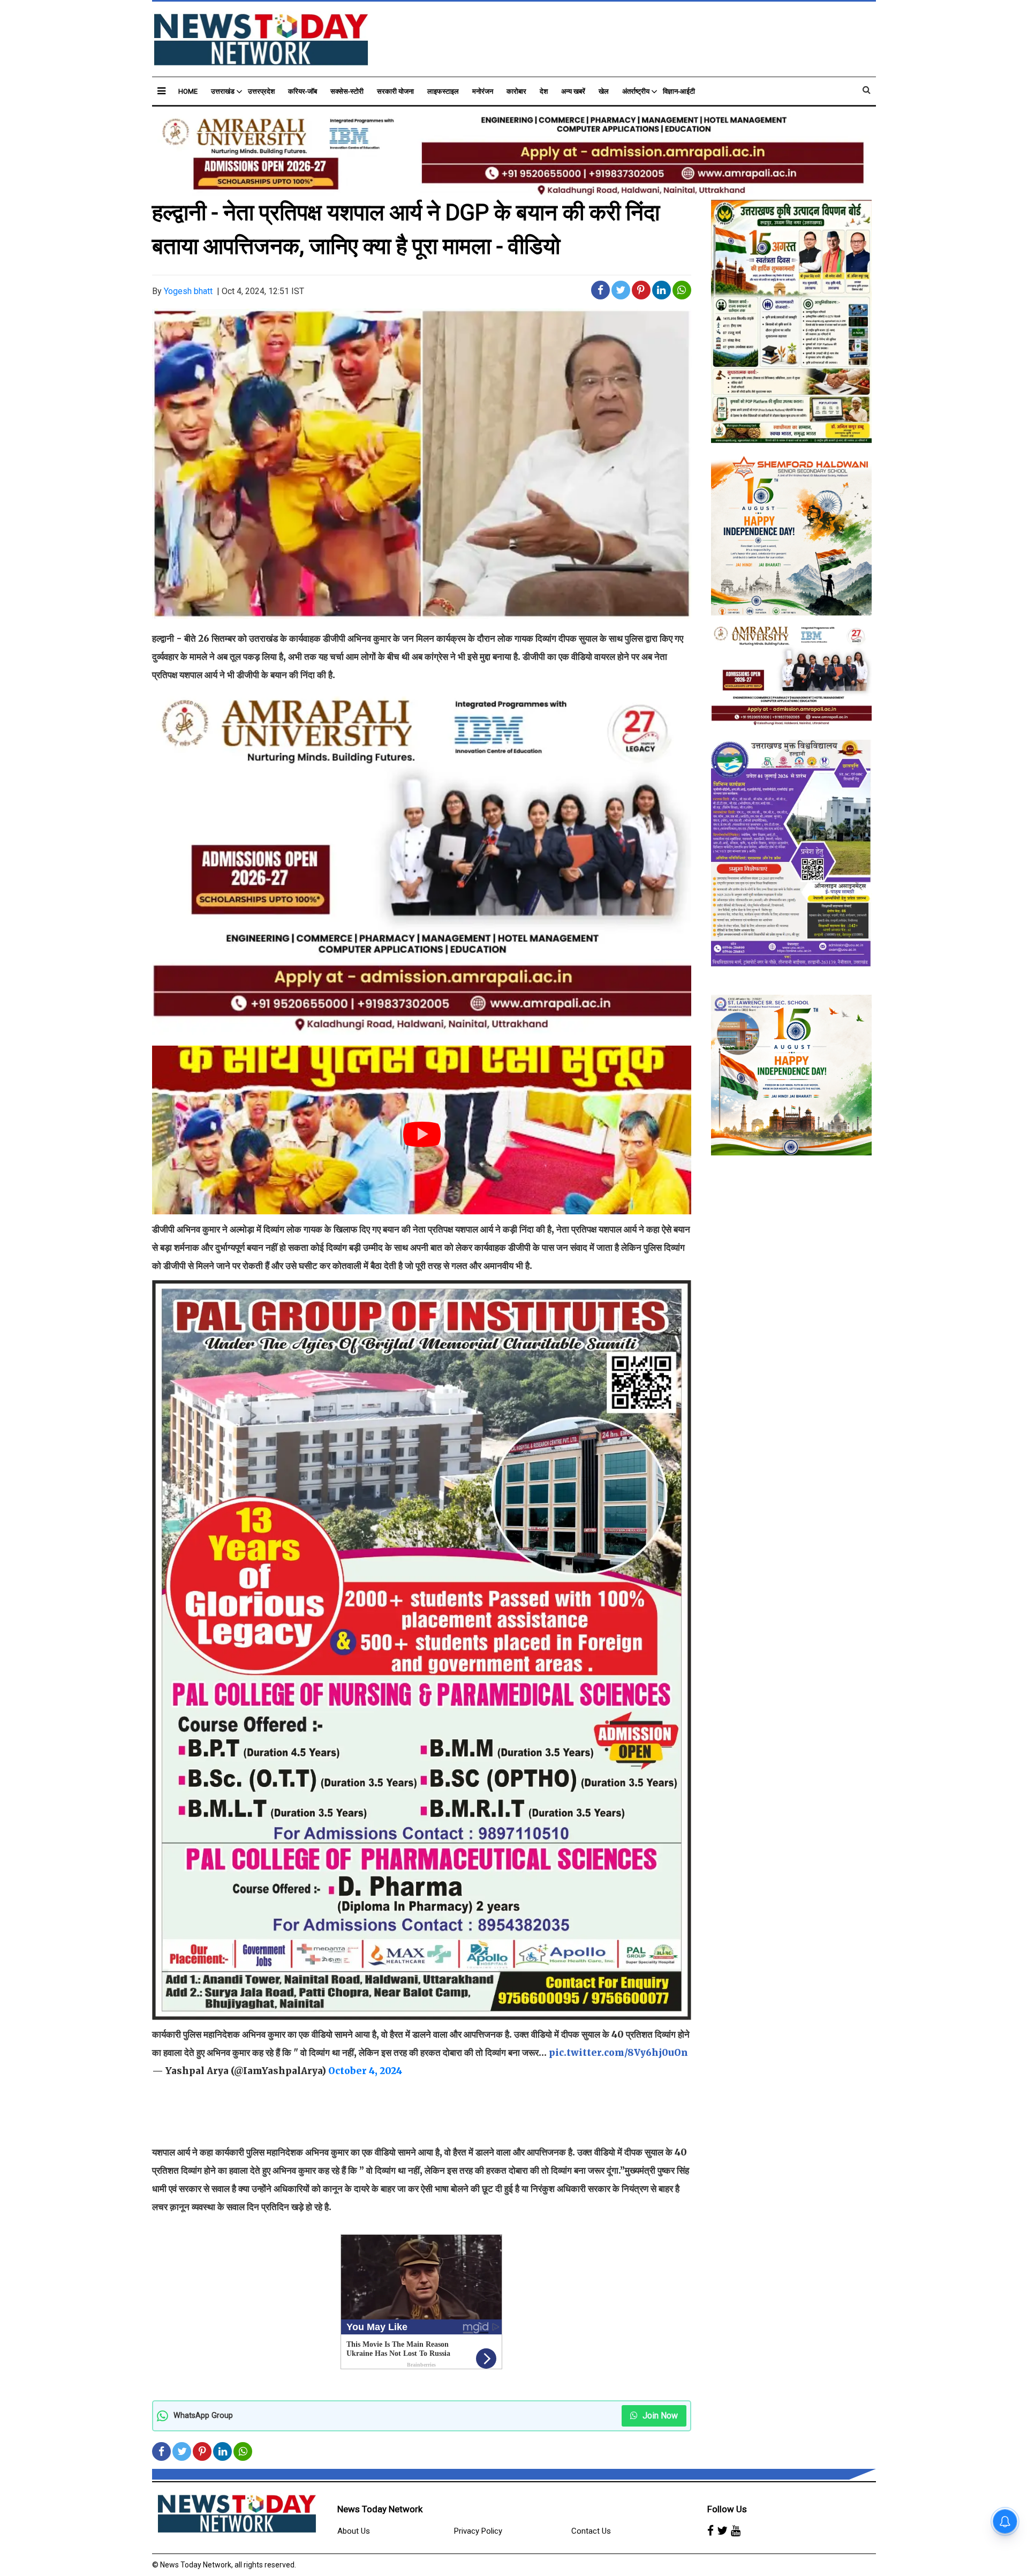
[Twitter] (722, 2532)
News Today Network (380, 2509)
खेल (604, 91)
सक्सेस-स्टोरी (347, 91)
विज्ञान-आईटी (679, 91)
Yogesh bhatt (188, 291)
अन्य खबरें (573, 91)
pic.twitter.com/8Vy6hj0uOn (618, 2053)
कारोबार (516, 91)
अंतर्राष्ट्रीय (636, 91)
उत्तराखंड (223, 91)
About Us (354, 2531)
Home (188, 91)
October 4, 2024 (365, 2071)
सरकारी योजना (395, 91)
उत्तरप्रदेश (261, 91)
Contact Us (591, 2531)
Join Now (659, 2416)
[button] (161, 91)
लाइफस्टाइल (443, 91)
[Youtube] (736, 2532)
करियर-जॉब (303, 91)
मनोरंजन (483, 91)
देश (544, 91)
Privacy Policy (478, 2531)
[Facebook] (710, 2532)
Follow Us (727, 2509)
